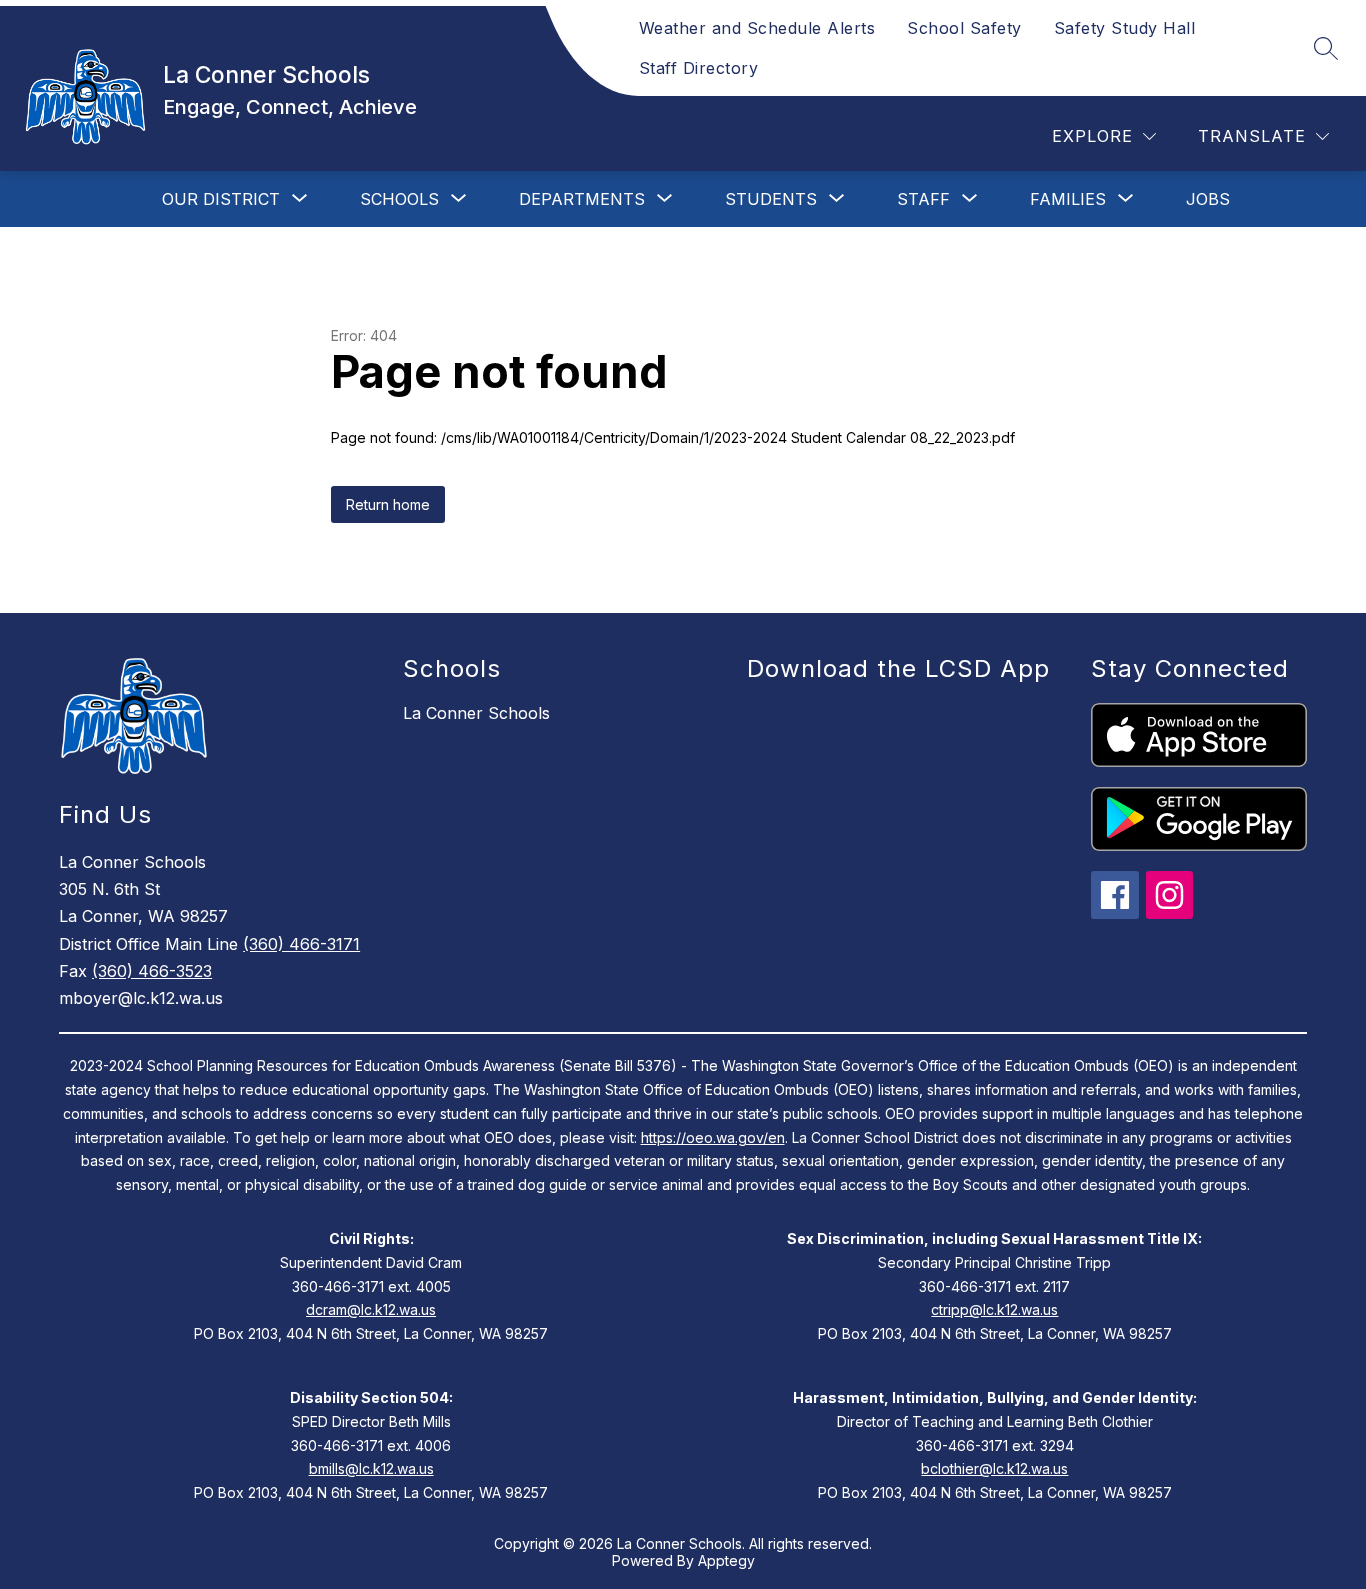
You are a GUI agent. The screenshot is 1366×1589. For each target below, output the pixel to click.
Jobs (1208, 199)
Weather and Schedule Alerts (757, 28)
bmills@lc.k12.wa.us (371, 1468)
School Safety (964, 28)
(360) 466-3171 (301, 944)
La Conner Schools (476, 713)
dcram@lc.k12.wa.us (371, 1309)
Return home (388, 504)
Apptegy (726, 1560)
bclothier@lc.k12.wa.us (994, 1468)
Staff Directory (699, 68)
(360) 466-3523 (152, 971)
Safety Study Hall (1125, 28)
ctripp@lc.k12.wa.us (994, 1309)
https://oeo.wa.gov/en (713, 1137)
